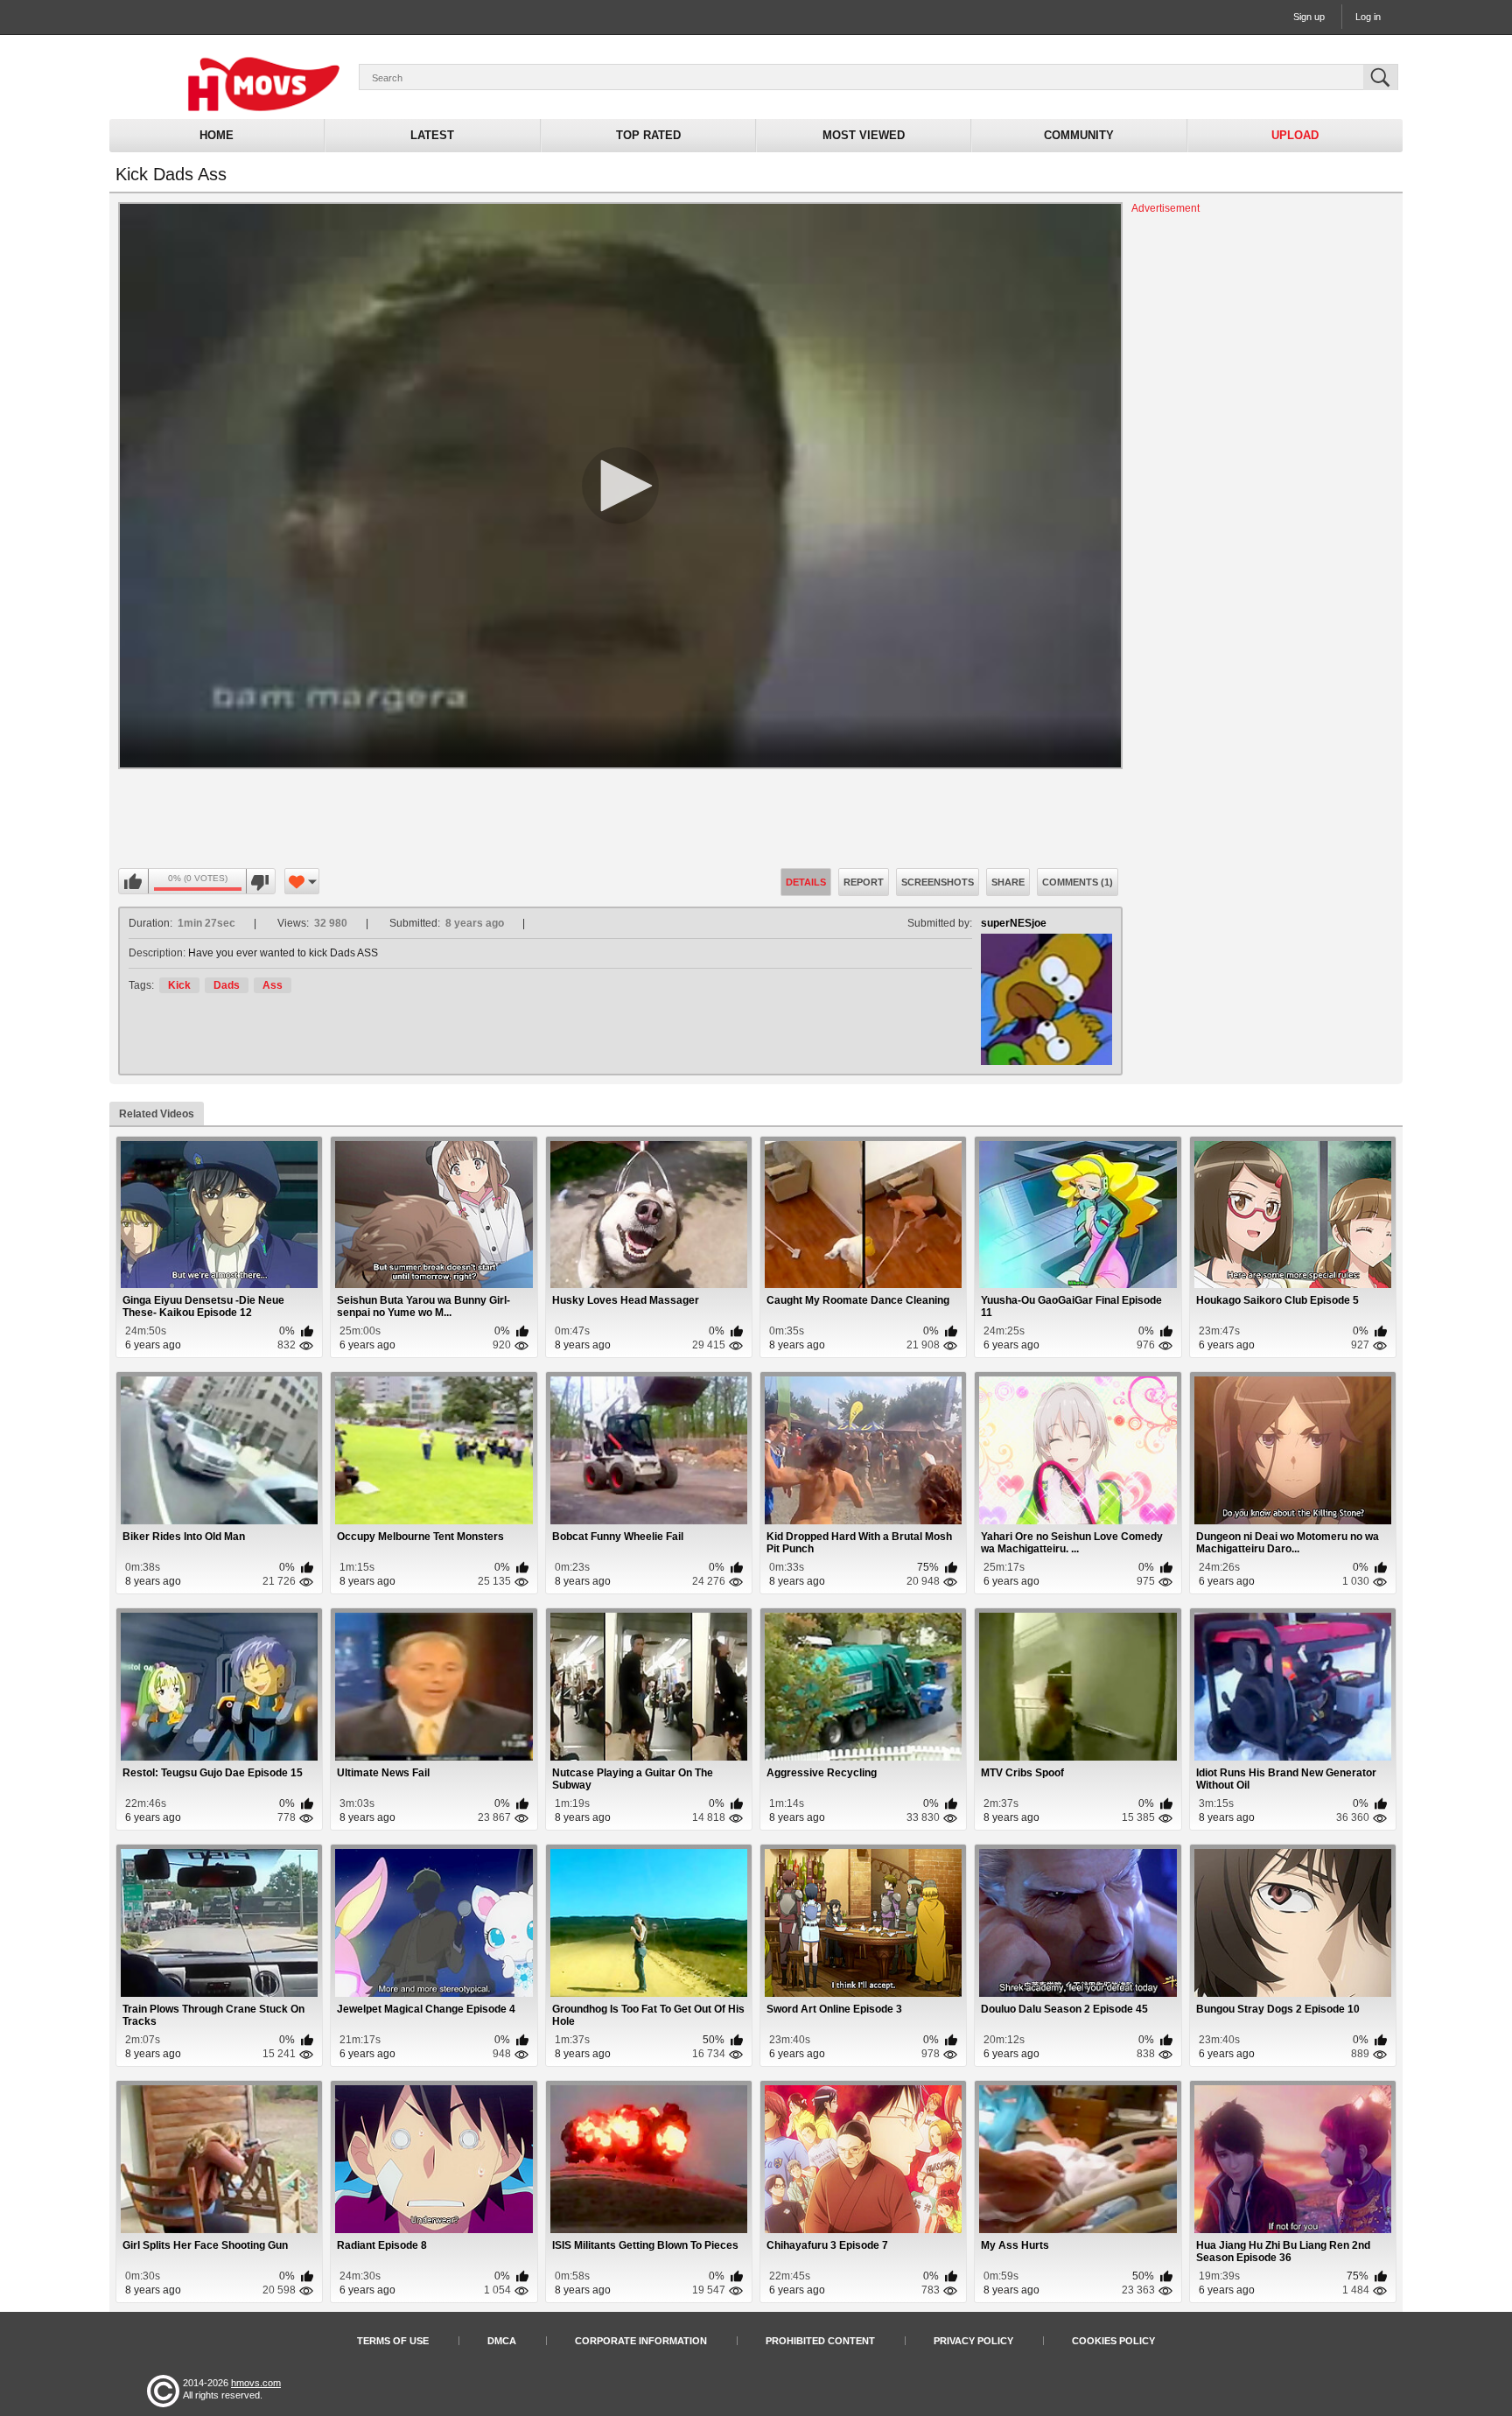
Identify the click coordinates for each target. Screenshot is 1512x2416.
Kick (179, 985)
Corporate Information (641, 2341)
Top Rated (648, 135)
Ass (273, 985)
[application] (620, 486)
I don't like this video (260, 882)
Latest (432, 135)
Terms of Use (393, 2341)
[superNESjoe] (1046, 999)
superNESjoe (1014, 923)
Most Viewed (864, 135)
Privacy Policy (973, 2341)
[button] (620, 486)
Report (864, 882)
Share (1008, 882)
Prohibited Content (820, 2341)
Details (806, 882)
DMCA (502, 2341)
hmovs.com (256, 2383)
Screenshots (938, 882)
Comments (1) (1078, 882)
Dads (227, 985)
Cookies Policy (1113, 2341)
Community (1079, 135)
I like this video (134, 882)
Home (217, 135)
